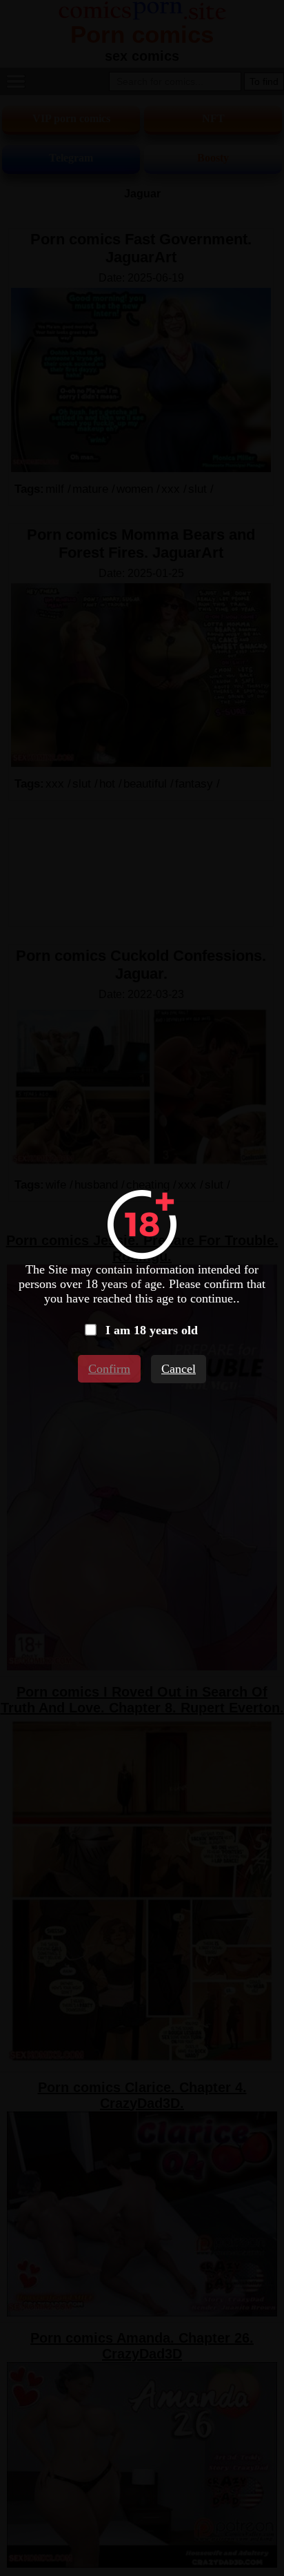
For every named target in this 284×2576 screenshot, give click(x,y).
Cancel (179, 1369)
